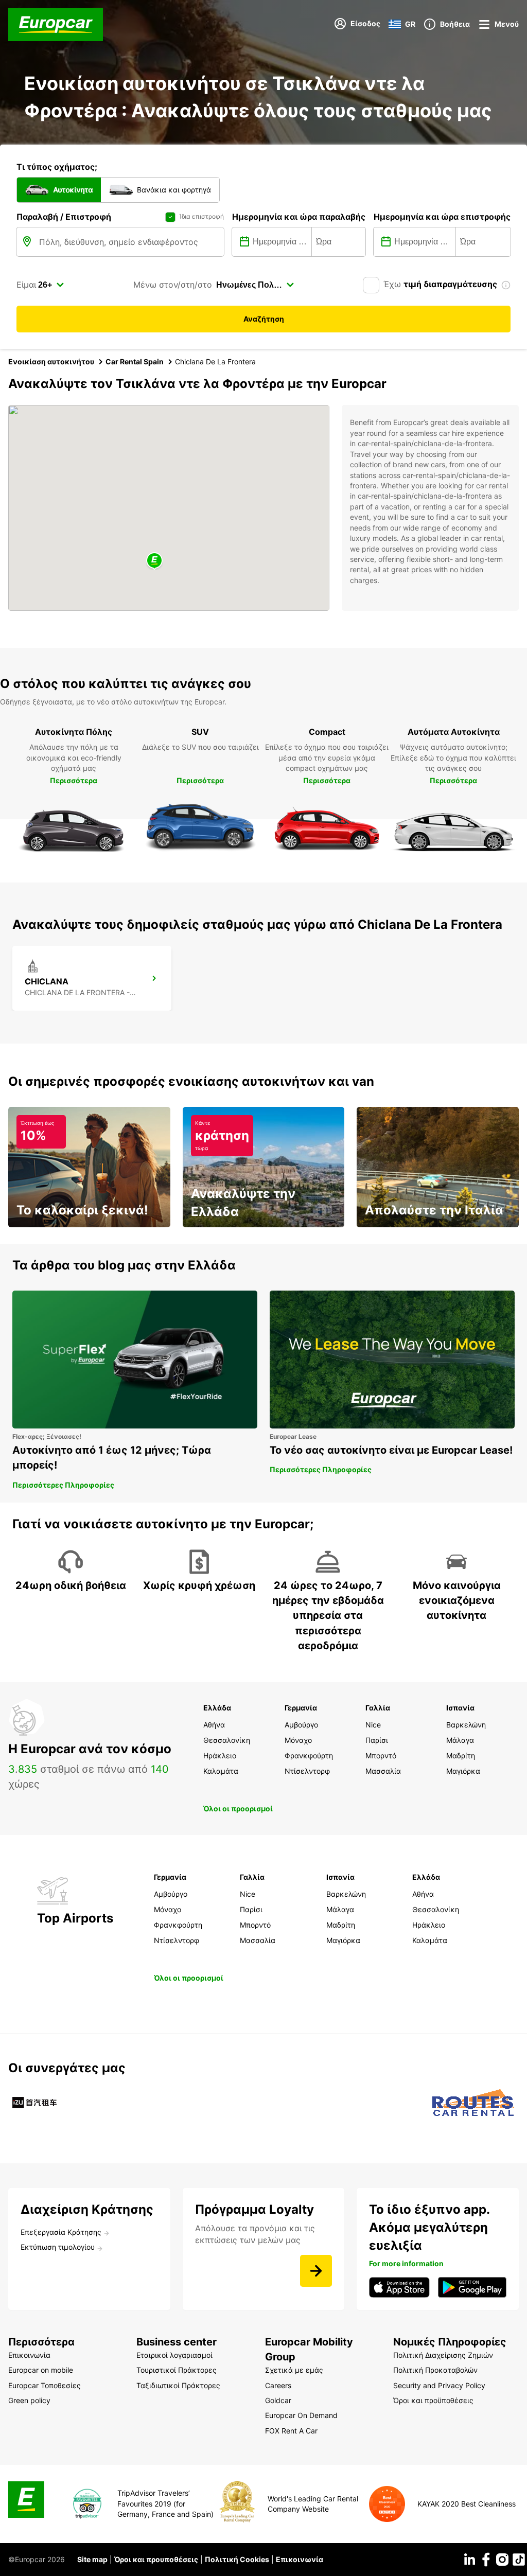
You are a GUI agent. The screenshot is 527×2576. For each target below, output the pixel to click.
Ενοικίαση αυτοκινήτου (51, 361)
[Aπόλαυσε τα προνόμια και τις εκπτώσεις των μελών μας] (316, 2271)
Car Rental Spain (135, 361)
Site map (92, 2559)
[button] (154, 561)
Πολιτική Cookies (237, 2559)
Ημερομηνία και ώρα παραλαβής (299, 217)
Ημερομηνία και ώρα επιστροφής (442, 217)
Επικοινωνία (300, 2559)
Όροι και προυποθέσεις (156, 2559)
